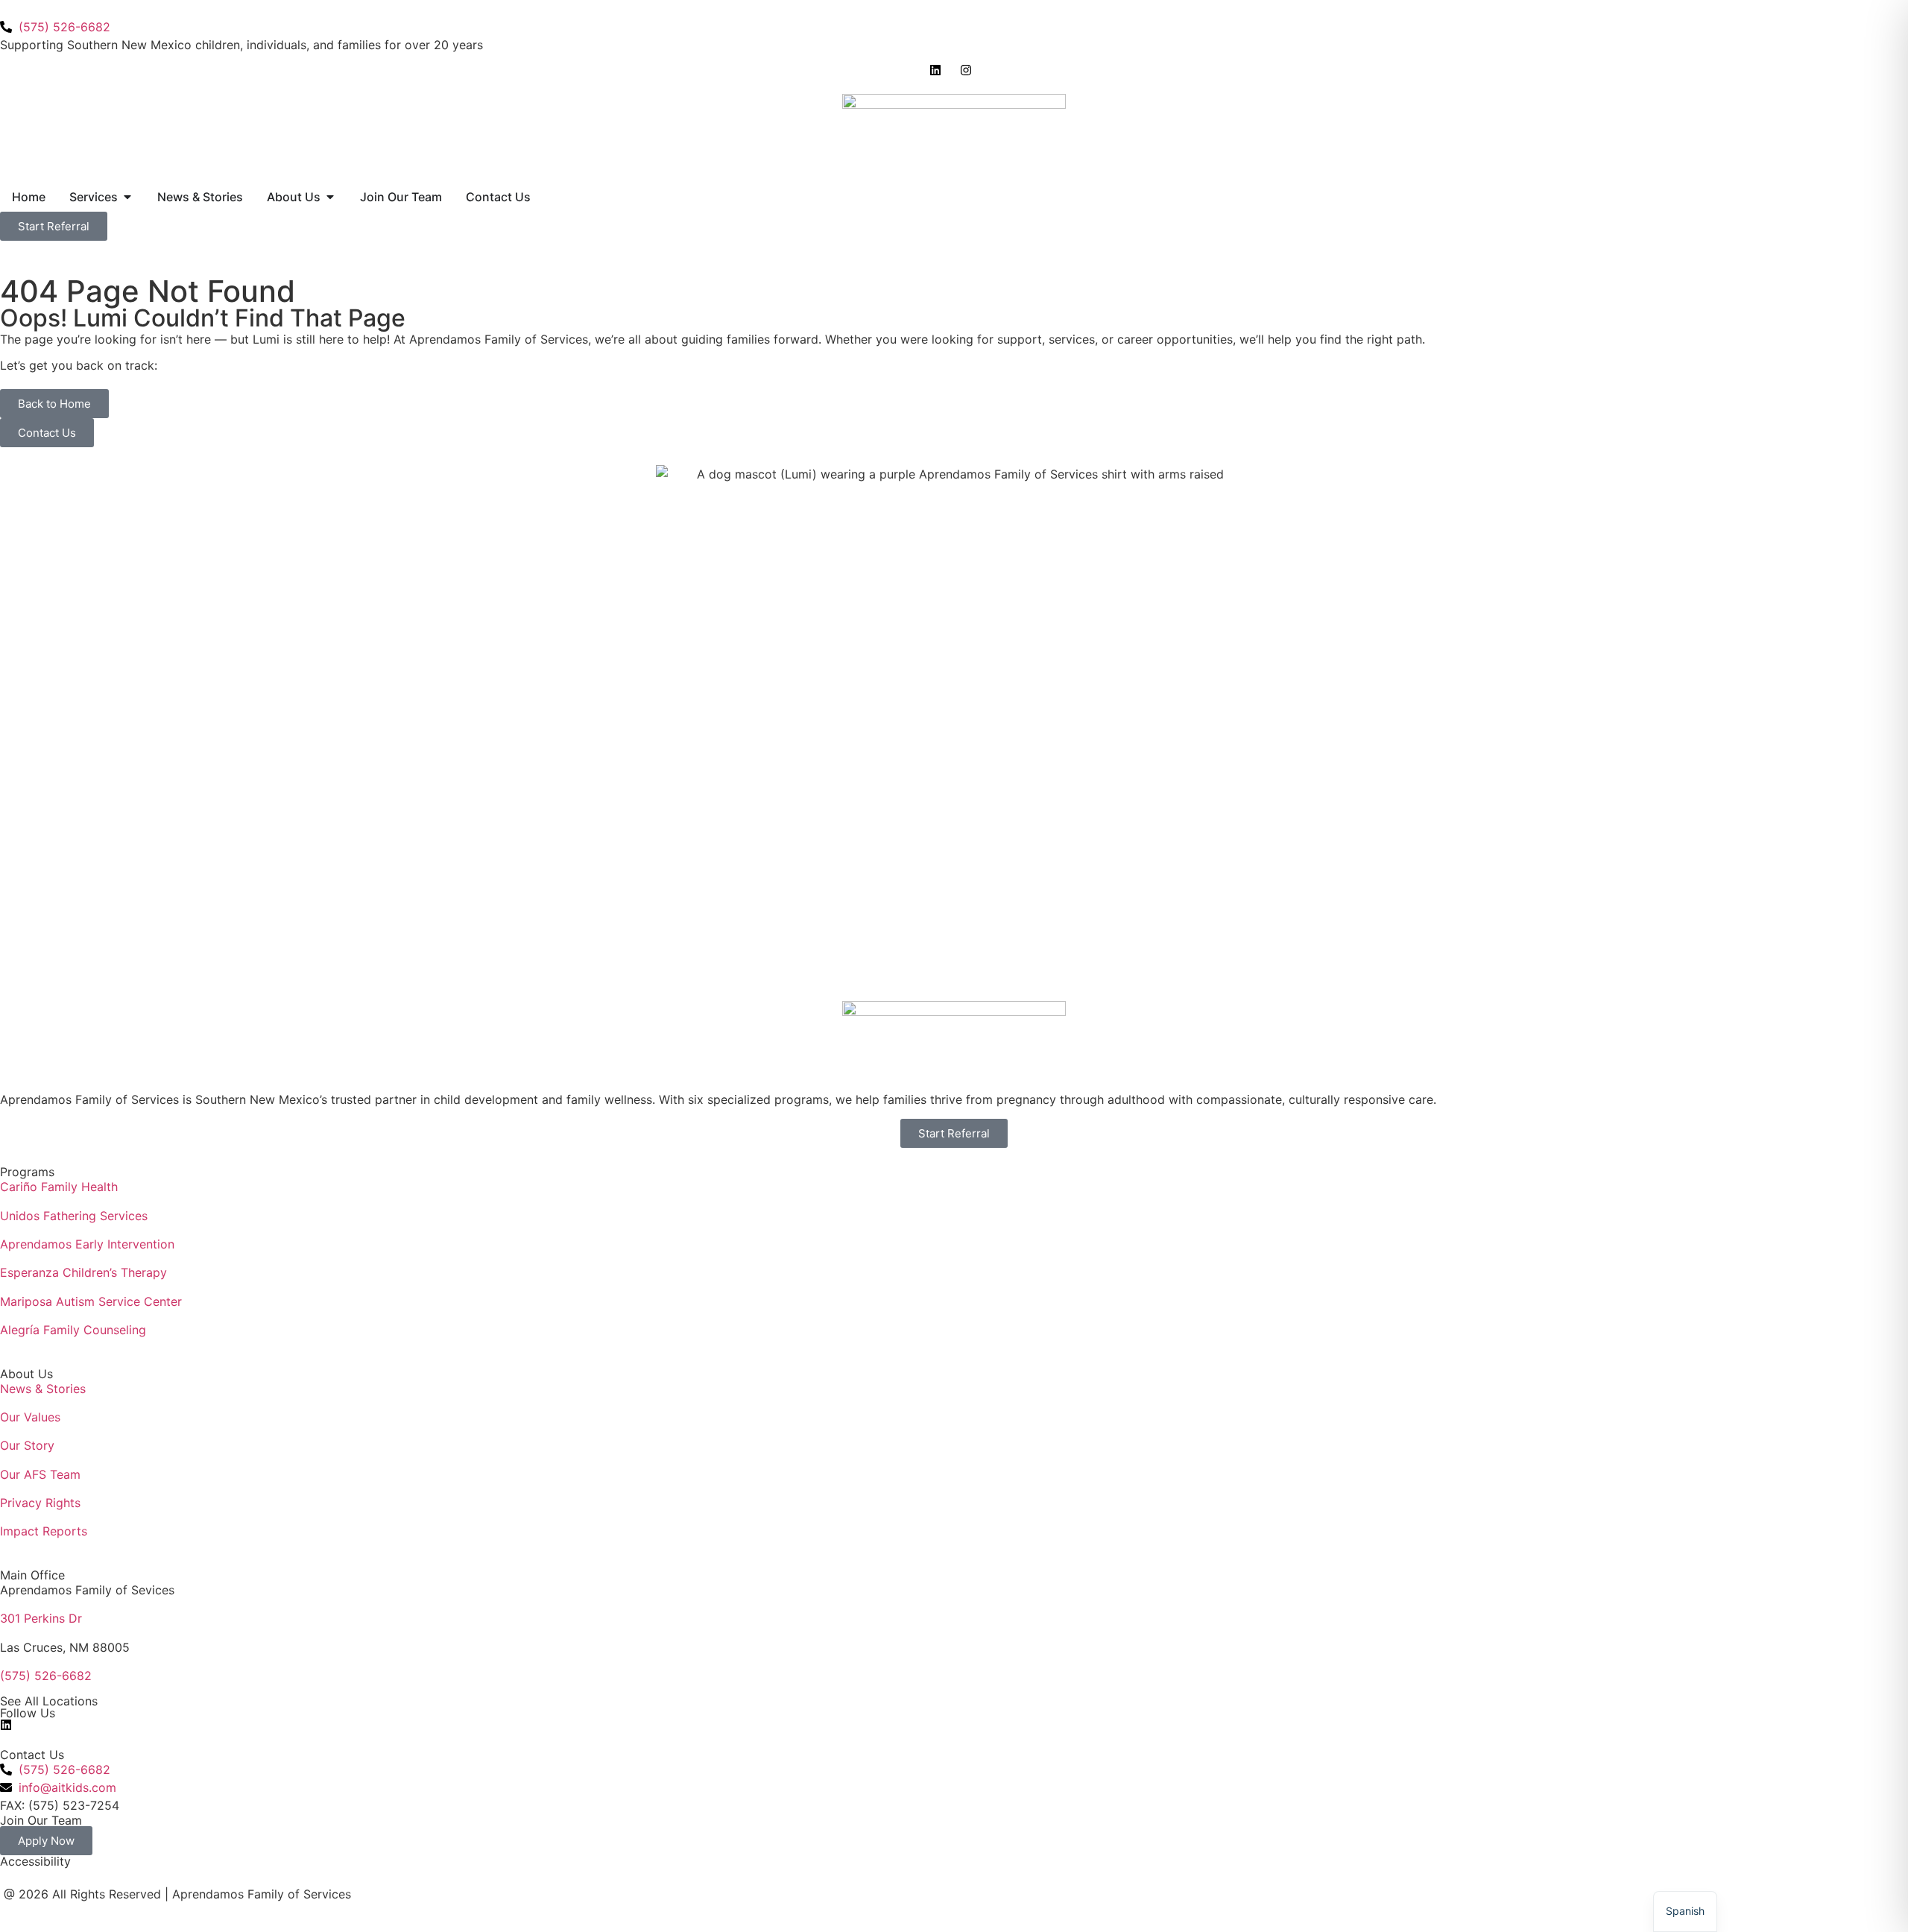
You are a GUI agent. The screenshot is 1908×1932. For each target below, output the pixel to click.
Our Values (30, 1417)
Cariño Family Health (59, 1187)
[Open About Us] (330, 197)
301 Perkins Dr (41, 1618)
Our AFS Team (40, 1474)
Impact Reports (44, 1531)
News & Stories (43, 1389)
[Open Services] (127, 197)
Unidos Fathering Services (74, 1216)
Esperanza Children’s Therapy (83, 1272)
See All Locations (49, 1701)
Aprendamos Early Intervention (87, 1244)
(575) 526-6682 (46, 1676)
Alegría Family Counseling (73, 1330)
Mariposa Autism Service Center (91, 1301)
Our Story (27, 1445)
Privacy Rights (40, 1503)
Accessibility (35, 1861)
